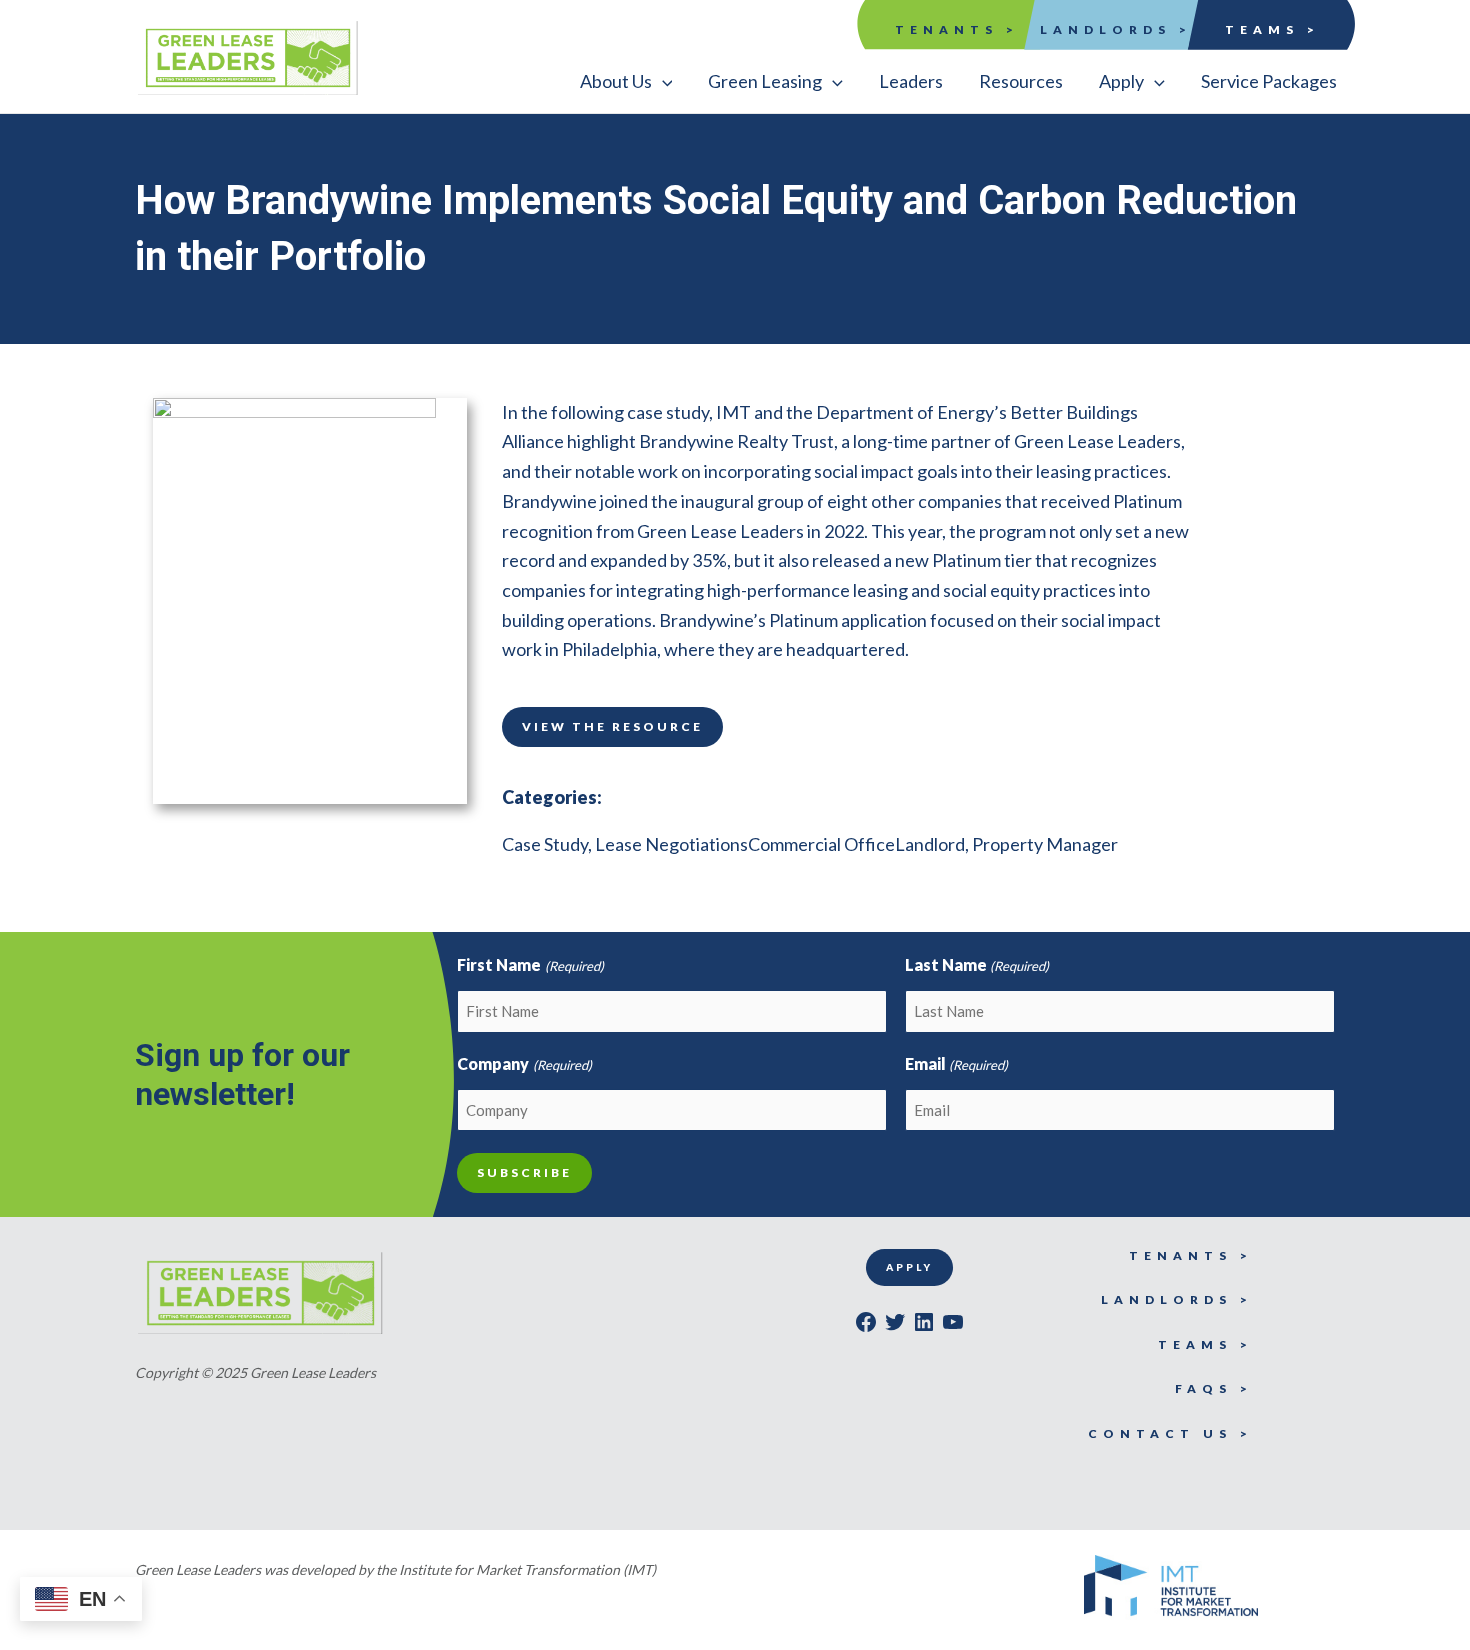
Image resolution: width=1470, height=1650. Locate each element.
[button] (626, 81)
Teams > (1272, 29)
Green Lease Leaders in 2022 (750, 531)
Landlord (930, 844)
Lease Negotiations (671, 844)
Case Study (545, 844)
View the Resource (612, 726)
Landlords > (1116, 29)
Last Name (977, 964)
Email (956, 1063)
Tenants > (957, 29)
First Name (530, 964)
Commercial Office (821, 844)
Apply (909, 1267)
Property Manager (1045, 844)
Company (524, 1063)
